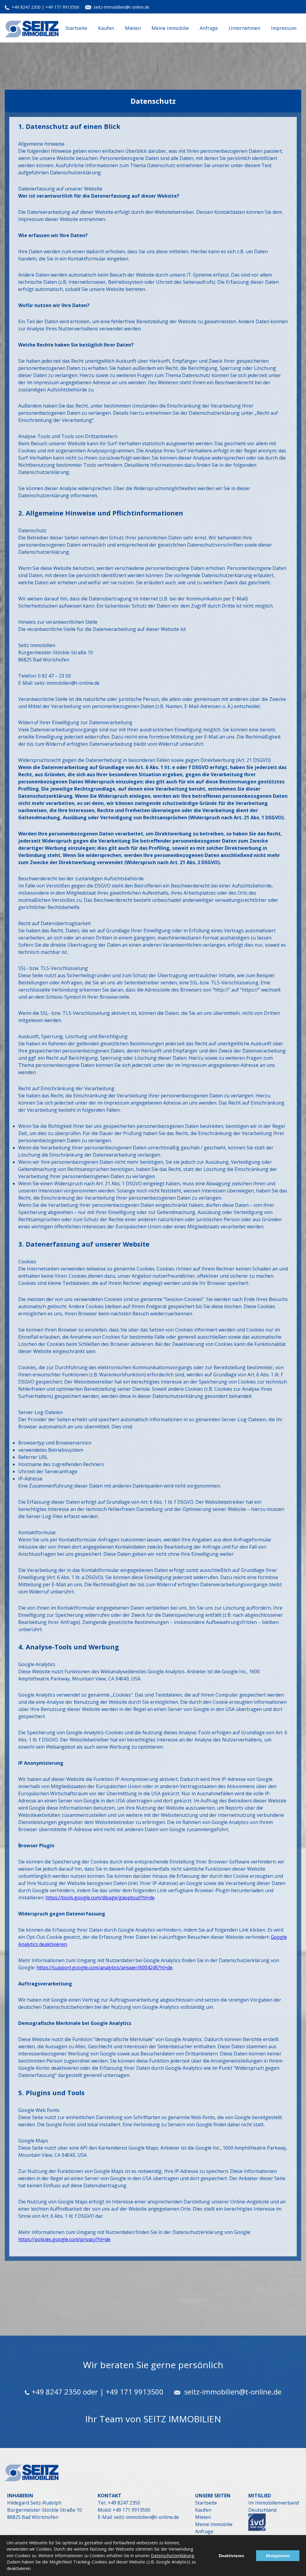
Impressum (284, 28)
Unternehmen (244, 28)
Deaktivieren (231, 2556)
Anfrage (209, 28)
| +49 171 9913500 (61, 7)
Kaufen (106, 28)
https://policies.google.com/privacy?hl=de (64, 2239)
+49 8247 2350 (27, 7)
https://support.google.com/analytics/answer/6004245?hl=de (104, 1968)
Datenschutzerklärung (173, 2556)
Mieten (133, 28)
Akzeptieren (278, 2556)
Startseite (76, 28)
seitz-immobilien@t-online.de (121, 7)
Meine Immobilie (170, 28)
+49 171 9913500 (131, 2510)
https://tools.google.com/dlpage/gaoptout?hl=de (100, 1898)
